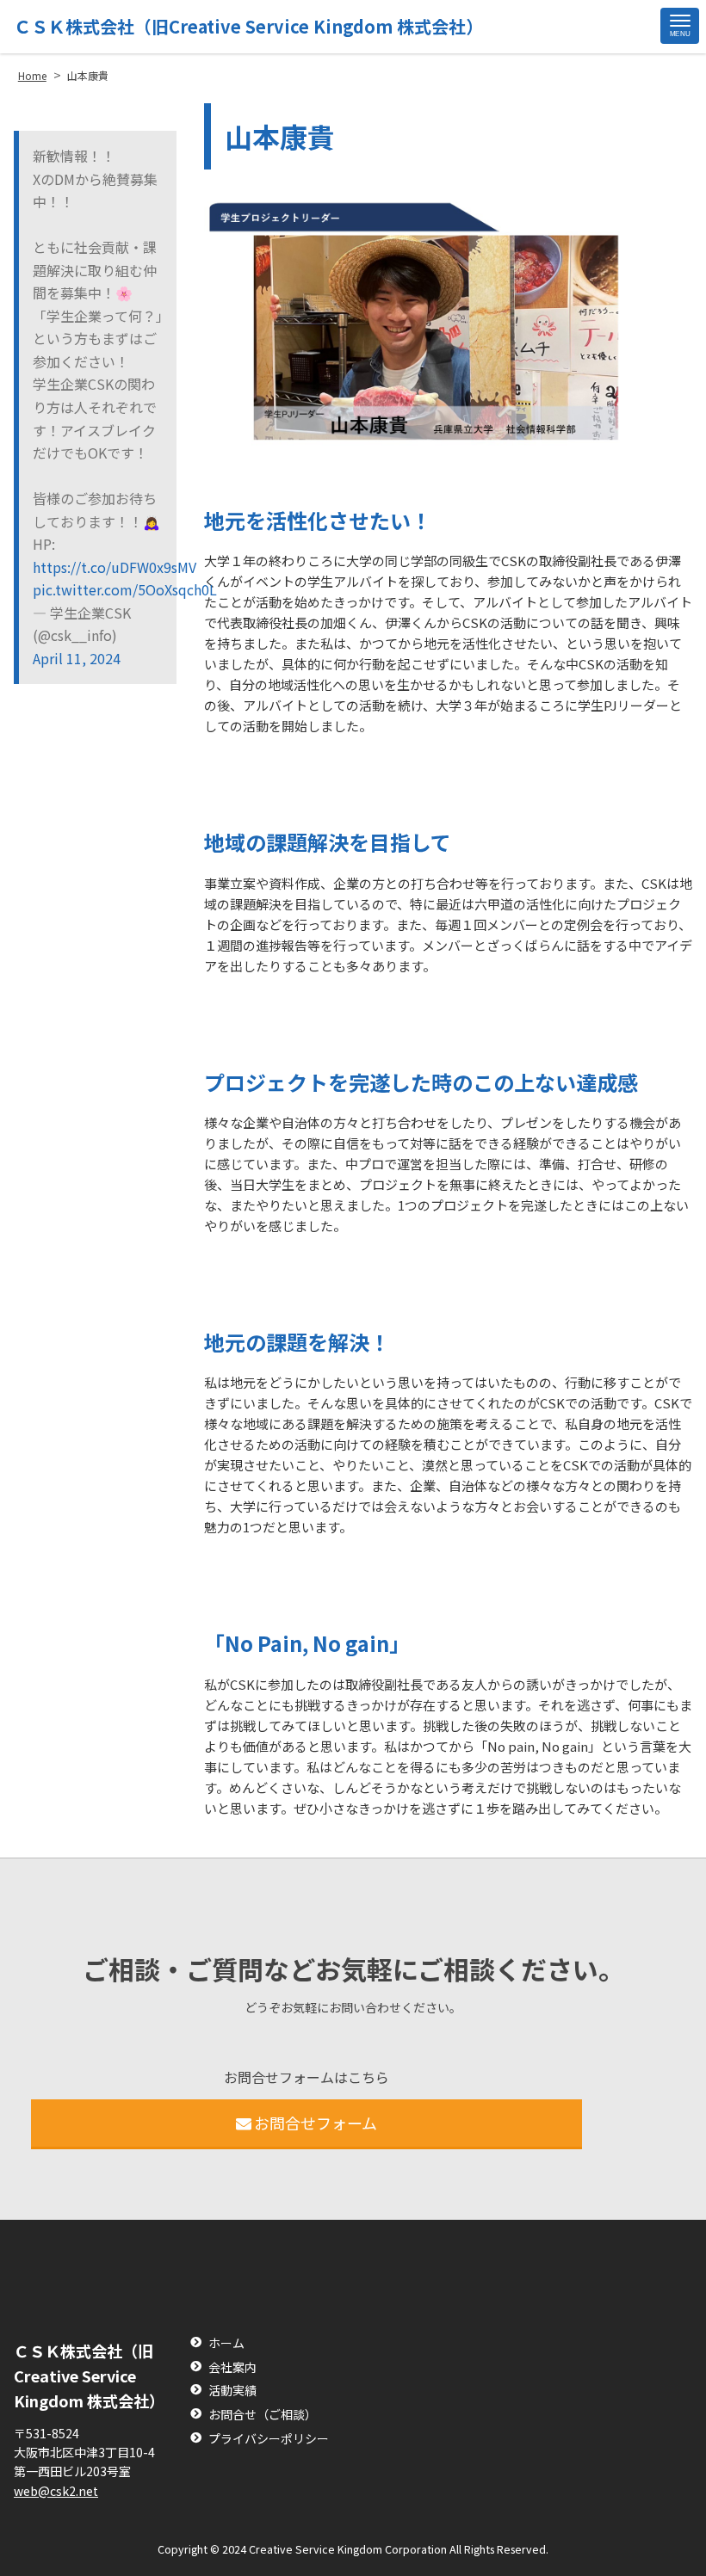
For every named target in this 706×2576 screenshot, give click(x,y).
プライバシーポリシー (269, 2439)
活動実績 (232, 2391)
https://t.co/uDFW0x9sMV (98, 567)
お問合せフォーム (316, 2123)
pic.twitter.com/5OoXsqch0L (98, 589)
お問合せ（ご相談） (263, 2415)
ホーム (226, 2343)
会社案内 (232, 2367)
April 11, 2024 (77, 658)
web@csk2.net (56, 2491)
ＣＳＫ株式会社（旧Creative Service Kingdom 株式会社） (248, 26)
